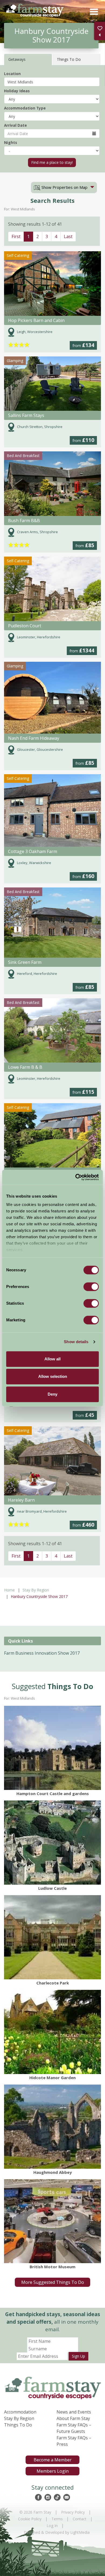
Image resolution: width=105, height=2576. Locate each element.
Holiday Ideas (17, 91)
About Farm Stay (73, 2418)
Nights (10, 142)
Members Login (53, 2471)
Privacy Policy (73, 2512)
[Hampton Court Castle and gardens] (52, 1748)
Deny (52, 1394)
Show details (76, 1342)
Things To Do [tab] (69, 59)
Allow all (52, 1359)
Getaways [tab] (17, 59)
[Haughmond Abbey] (52, 2127)
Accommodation (20, 2412)
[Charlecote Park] (52, 1937)
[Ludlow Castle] (52, 1843)
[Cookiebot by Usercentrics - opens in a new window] (76, 1177)
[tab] (64, 187)
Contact (80, 2519)
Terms (57, 2519)
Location (12, 74)
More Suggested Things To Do (53, 2282)
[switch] (91, 1287)
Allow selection (53, 1376)
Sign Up (78, 2356)
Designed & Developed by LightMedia (57, 2532)
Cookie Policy (30, 2519)
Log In (52, 2526)
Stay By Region (36, 1590)
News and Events (74, 2412)
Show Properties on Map (64, 187)
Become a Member (53, 2460)
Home (9, 1590)
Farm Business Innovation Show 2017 (42, 1653)
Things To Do (18, 2425)
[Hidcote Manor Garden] (52, 2032)
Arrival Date (15, 125)
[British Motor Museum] (52, 2221)
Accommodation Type (25, 108)
